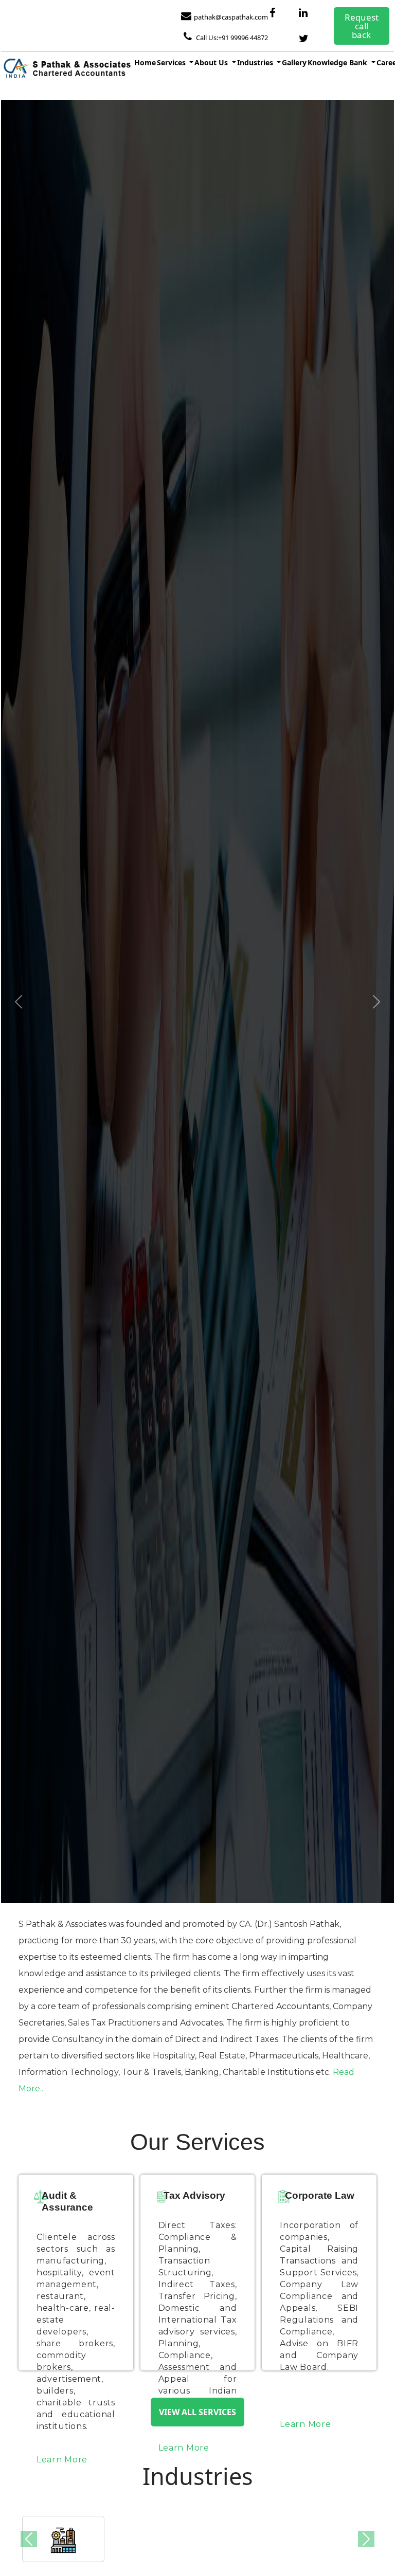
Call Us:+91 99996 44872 (231, 38)
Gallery (294, 62)
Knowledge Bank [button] (338, 62)
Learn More (62, 2460)
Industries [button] (256, 62)
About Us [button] (212, 62)
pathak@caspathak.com (231, 17)
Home (145, 62)
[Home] (67, 70)
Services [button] (172, 62)
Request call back (362, 26)
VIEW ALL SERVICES (197, 2412)
